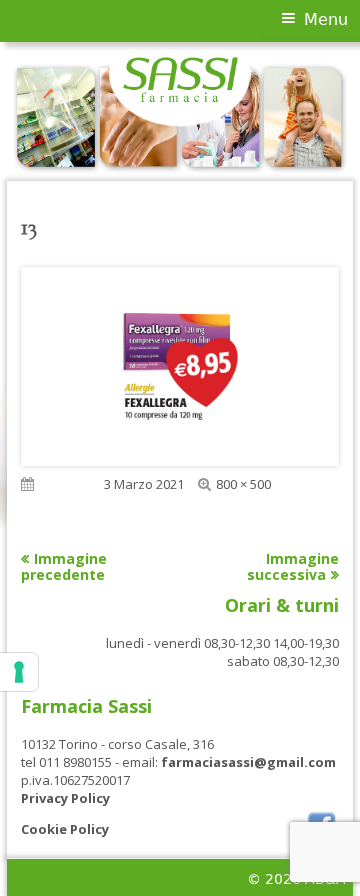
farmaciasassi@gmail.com (248, 762)
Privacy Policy (65, 798)
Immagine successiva (293, 566)
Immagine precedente (64, 566)
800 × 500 (243, 484)
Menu (326, 19)
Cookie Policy (65, 829)
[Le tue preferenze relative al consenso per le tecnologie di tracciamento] (19, 672)
